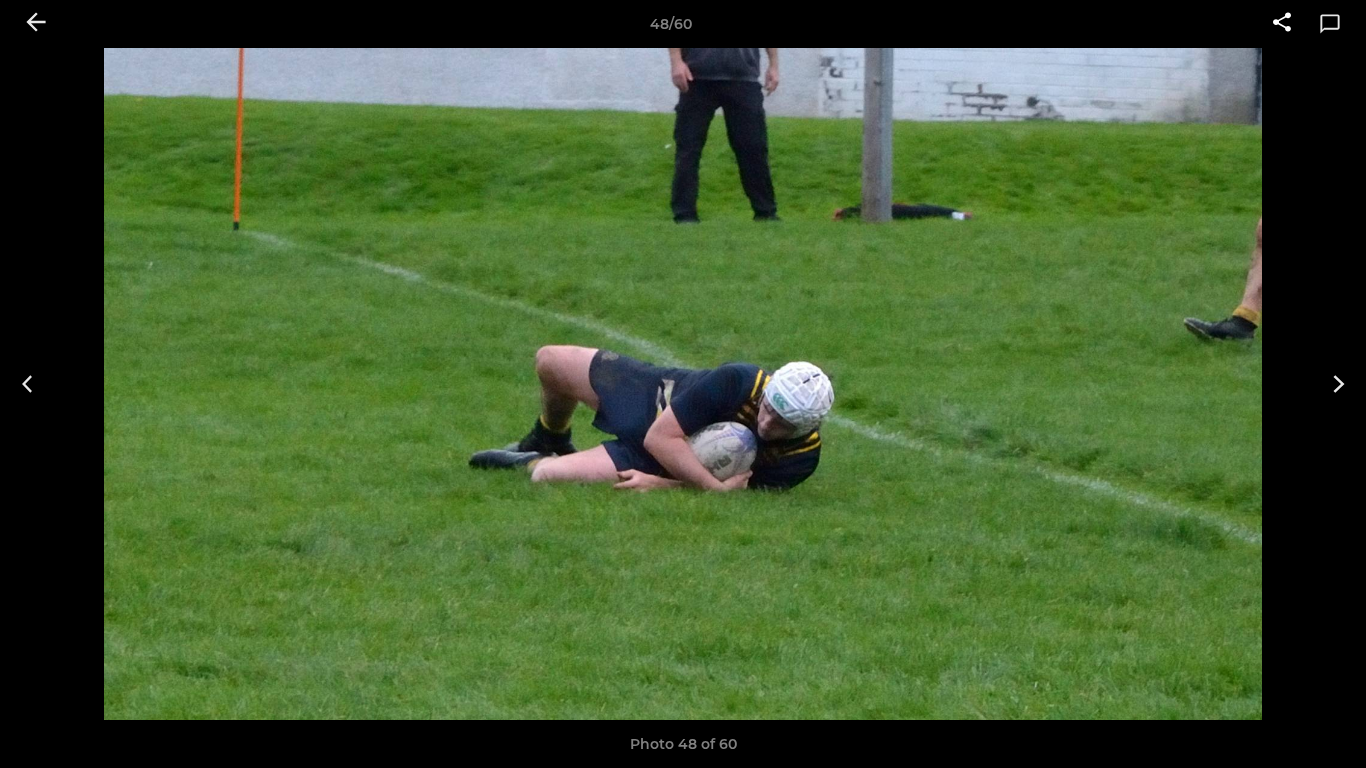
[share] (1282, 24)
